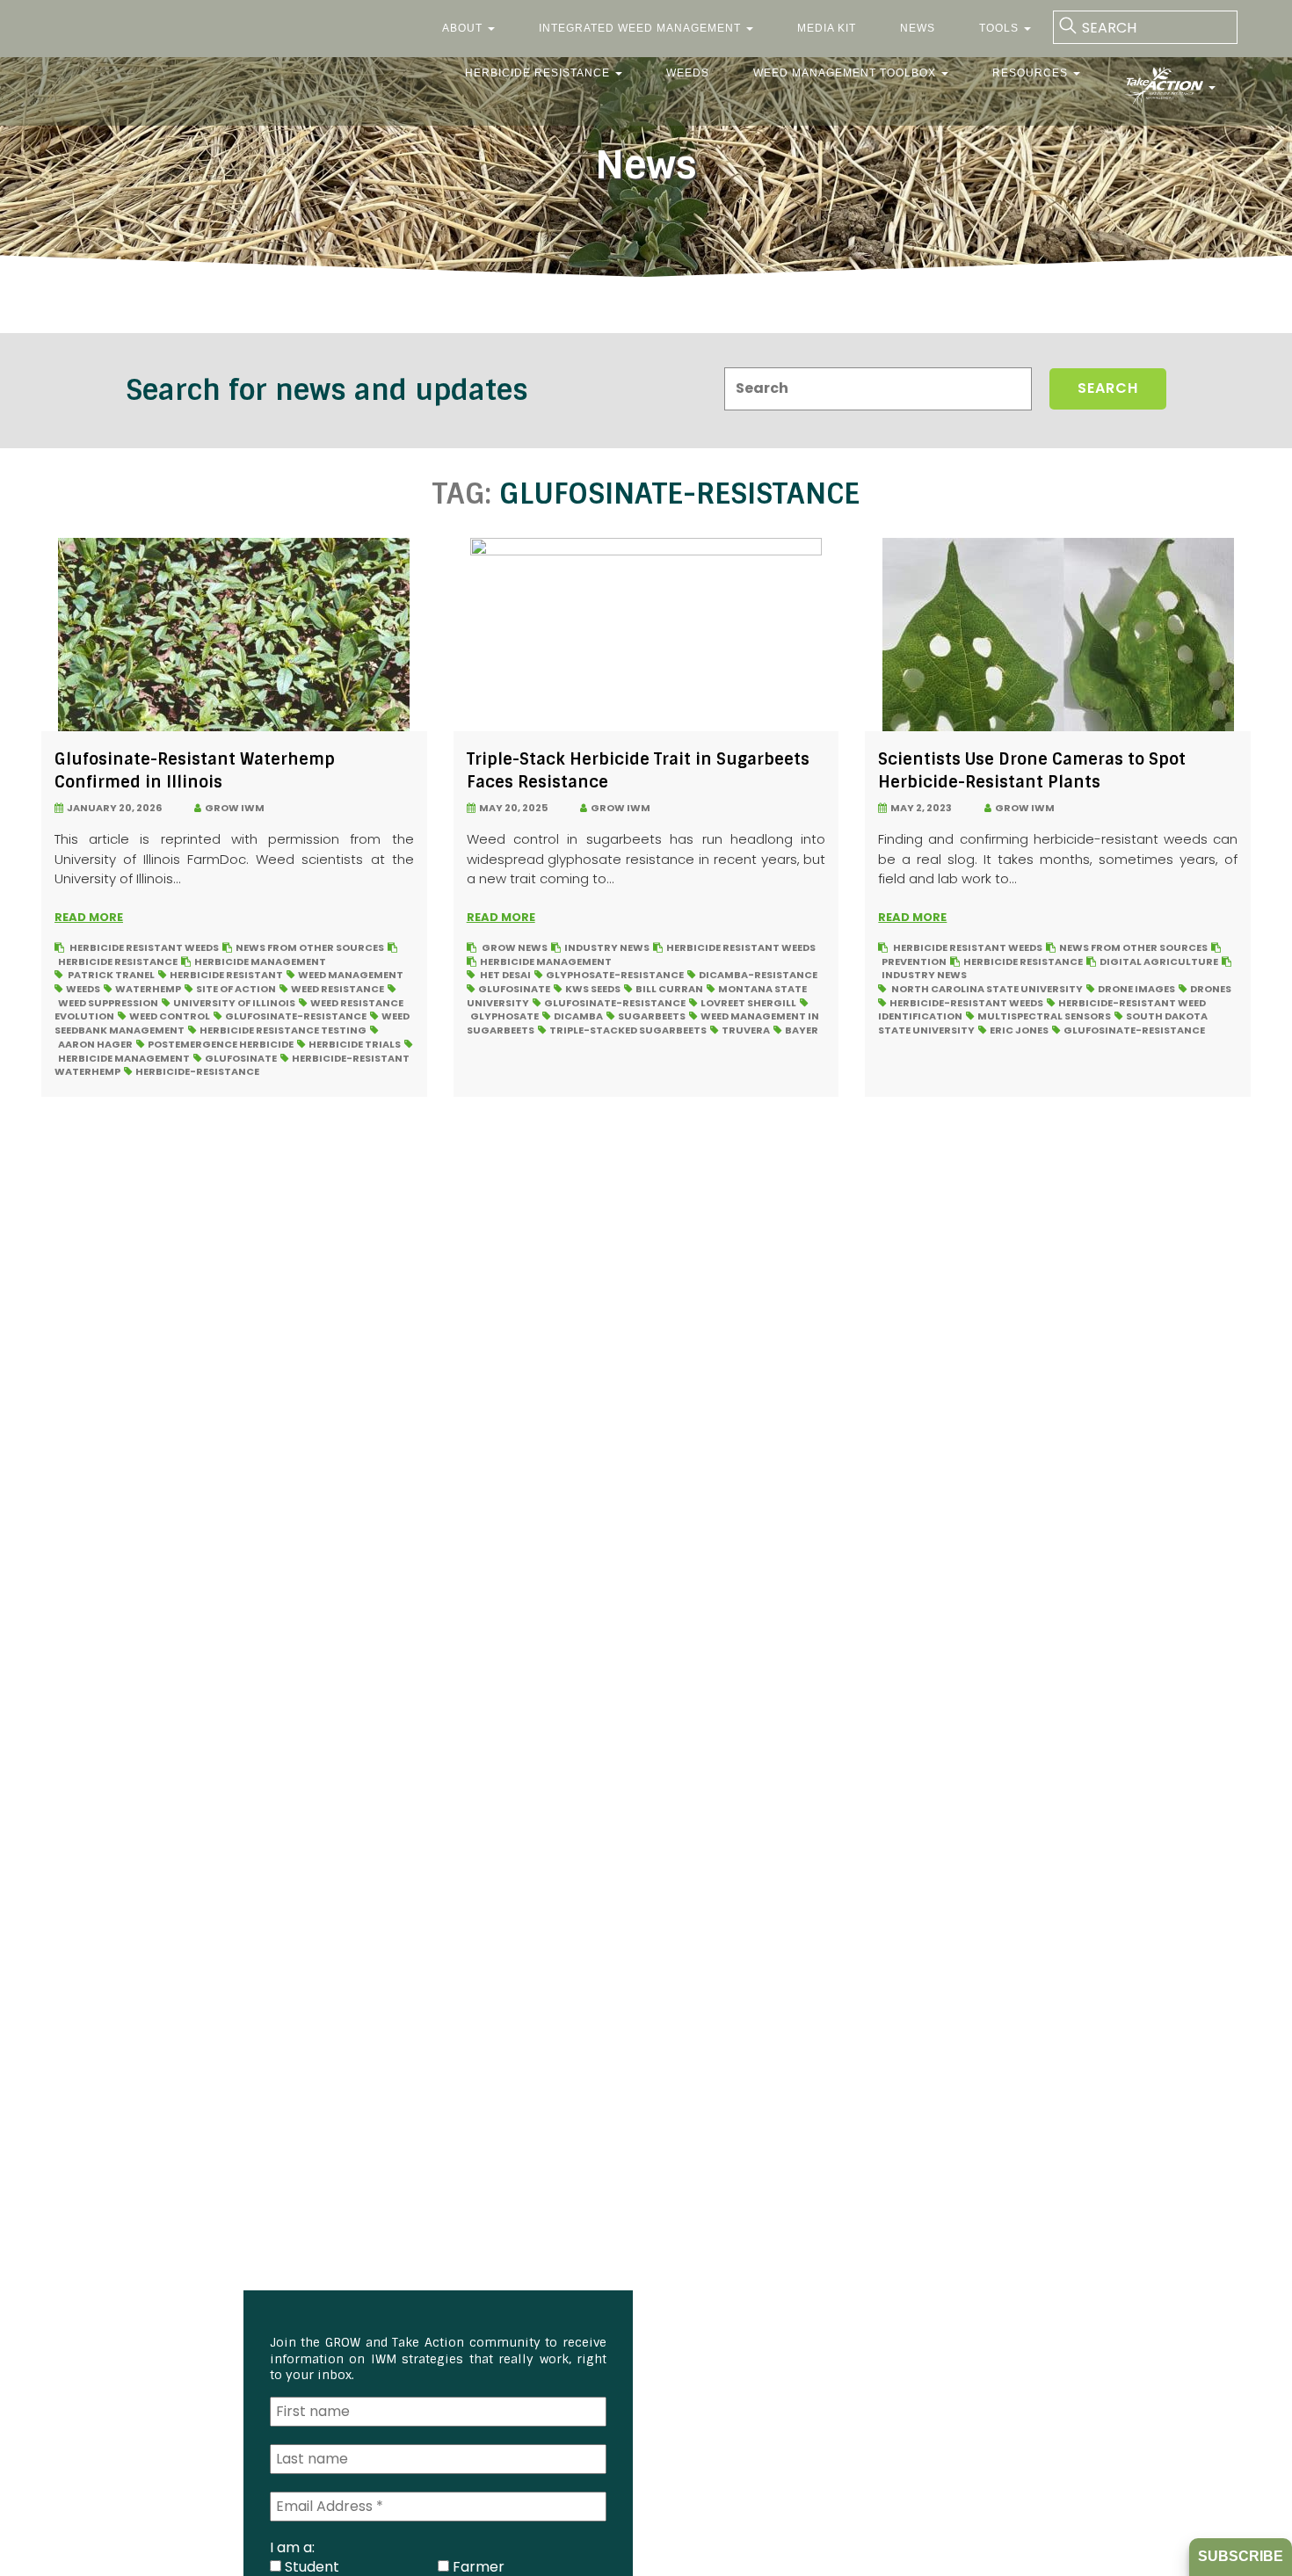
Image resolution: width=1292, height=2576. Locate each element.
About (464, 28)
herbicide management (124, 1058)
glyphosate (504, 1016)
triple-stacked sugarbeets (628, 1030)
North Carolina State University (987, 989)
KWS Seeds (593, 989)
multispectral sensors (1044, 1016)
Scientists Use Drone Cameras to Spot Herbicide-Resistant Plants (1032, 770)
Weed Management (351, 975)
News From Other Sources (310, 947)
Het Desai (505, 975)
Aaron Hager (95, 1044)
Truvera (746, 1030)
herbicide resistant (226, 975)
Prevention (914, 961)
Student (310, 2566)
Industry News (607, 947)
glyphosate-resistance (615, 975)
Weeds (688, 73)
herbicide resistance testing (283, 1030)
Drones (1211, 989)
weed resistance (338, 989)
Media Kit (827, 28)
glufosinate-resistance (296, 1016)
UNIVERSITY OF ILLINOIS (234, 1003)
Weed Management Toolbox (846, 73)
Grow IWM (233, 808)
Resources (1032, 73)
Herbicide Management (260, 961)
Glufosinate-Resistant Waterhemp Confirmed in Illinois (195, 770)
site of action (236, 989)
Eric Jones (1019, 1030)
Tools (1001, 28)
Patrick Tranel (111, 975)
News (918, 28)
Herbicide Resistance (539, 73)
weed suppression (108, 1003)
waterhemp (148, 989)
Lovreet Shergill (748, 1003)
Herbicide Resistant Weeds (144, 947)
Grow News (515, 947)
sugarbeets (652, 1016)
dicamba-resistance (758, 975)
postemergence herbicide (221, 1044)
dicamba (578, 1016)
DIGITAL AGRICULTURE (1159, 961)
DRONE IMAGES (1136, 989)
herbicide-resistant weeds (966, 1003)
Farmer (477, 2566)
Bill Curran (669, 989)
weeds (83, 989)
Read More (89, 917)
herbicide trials (355, 1044)
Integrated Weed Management (642, 28)
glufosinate (241, 1058)
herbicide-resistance (197, 1071)
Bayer (802, 1030)
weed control (170, 1016)
